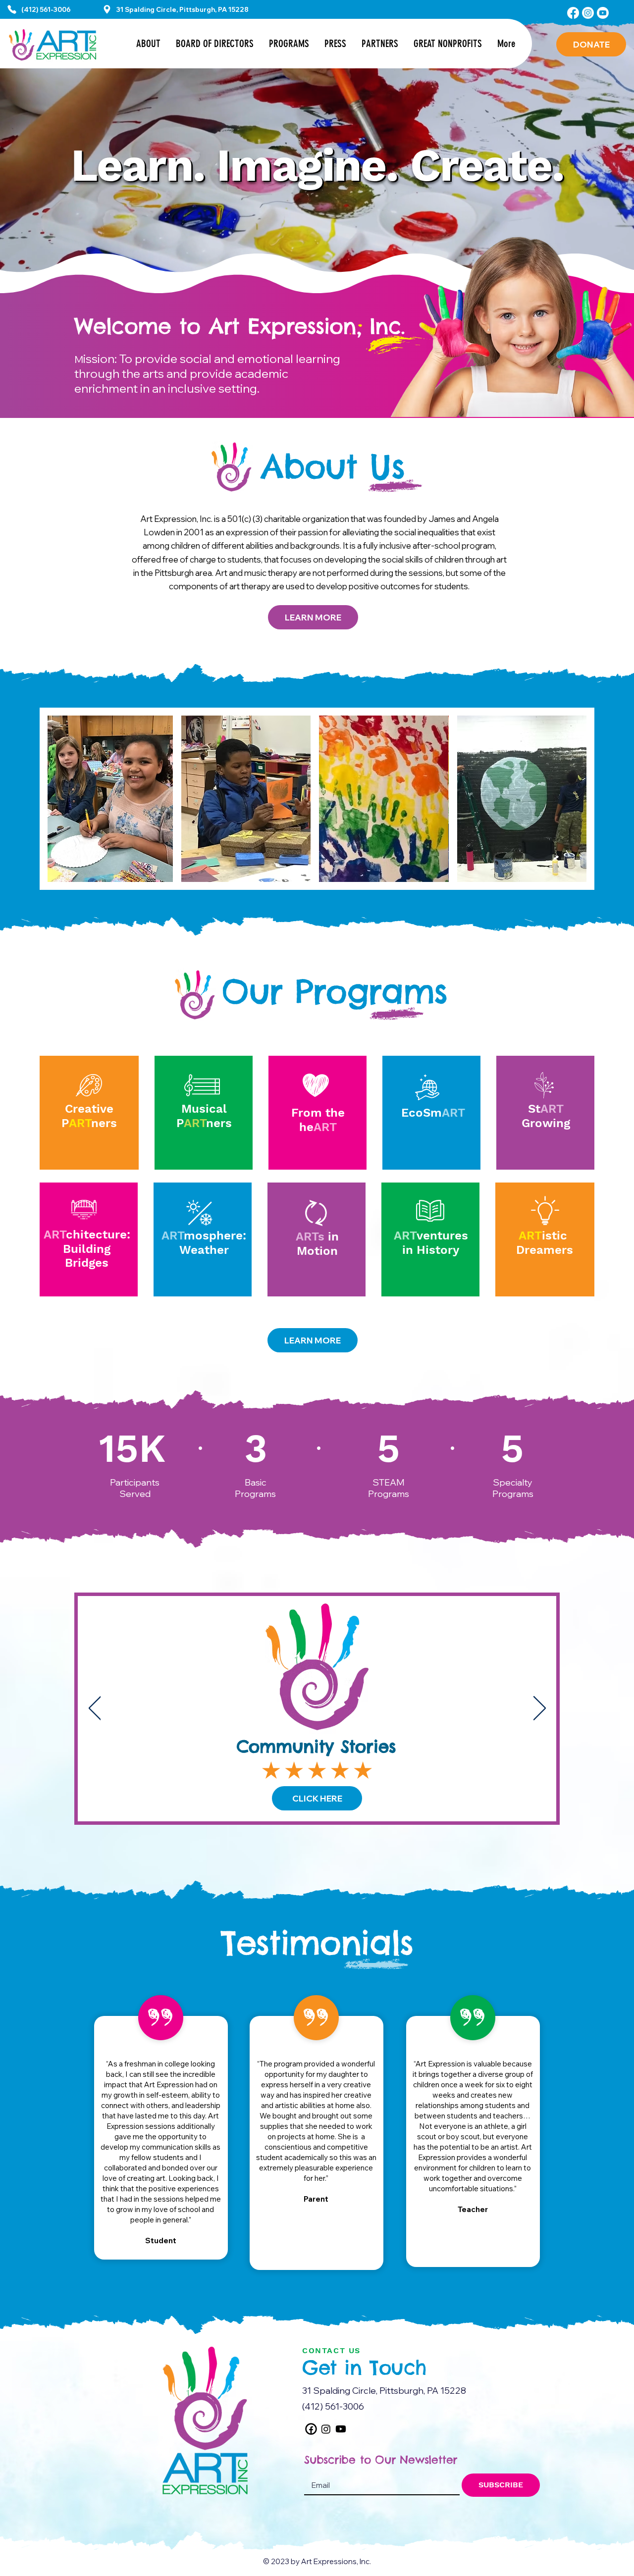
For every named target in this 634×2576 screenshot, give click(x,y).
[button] (148, 43)
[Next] (540, 1709)
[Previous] (95, 1709)
